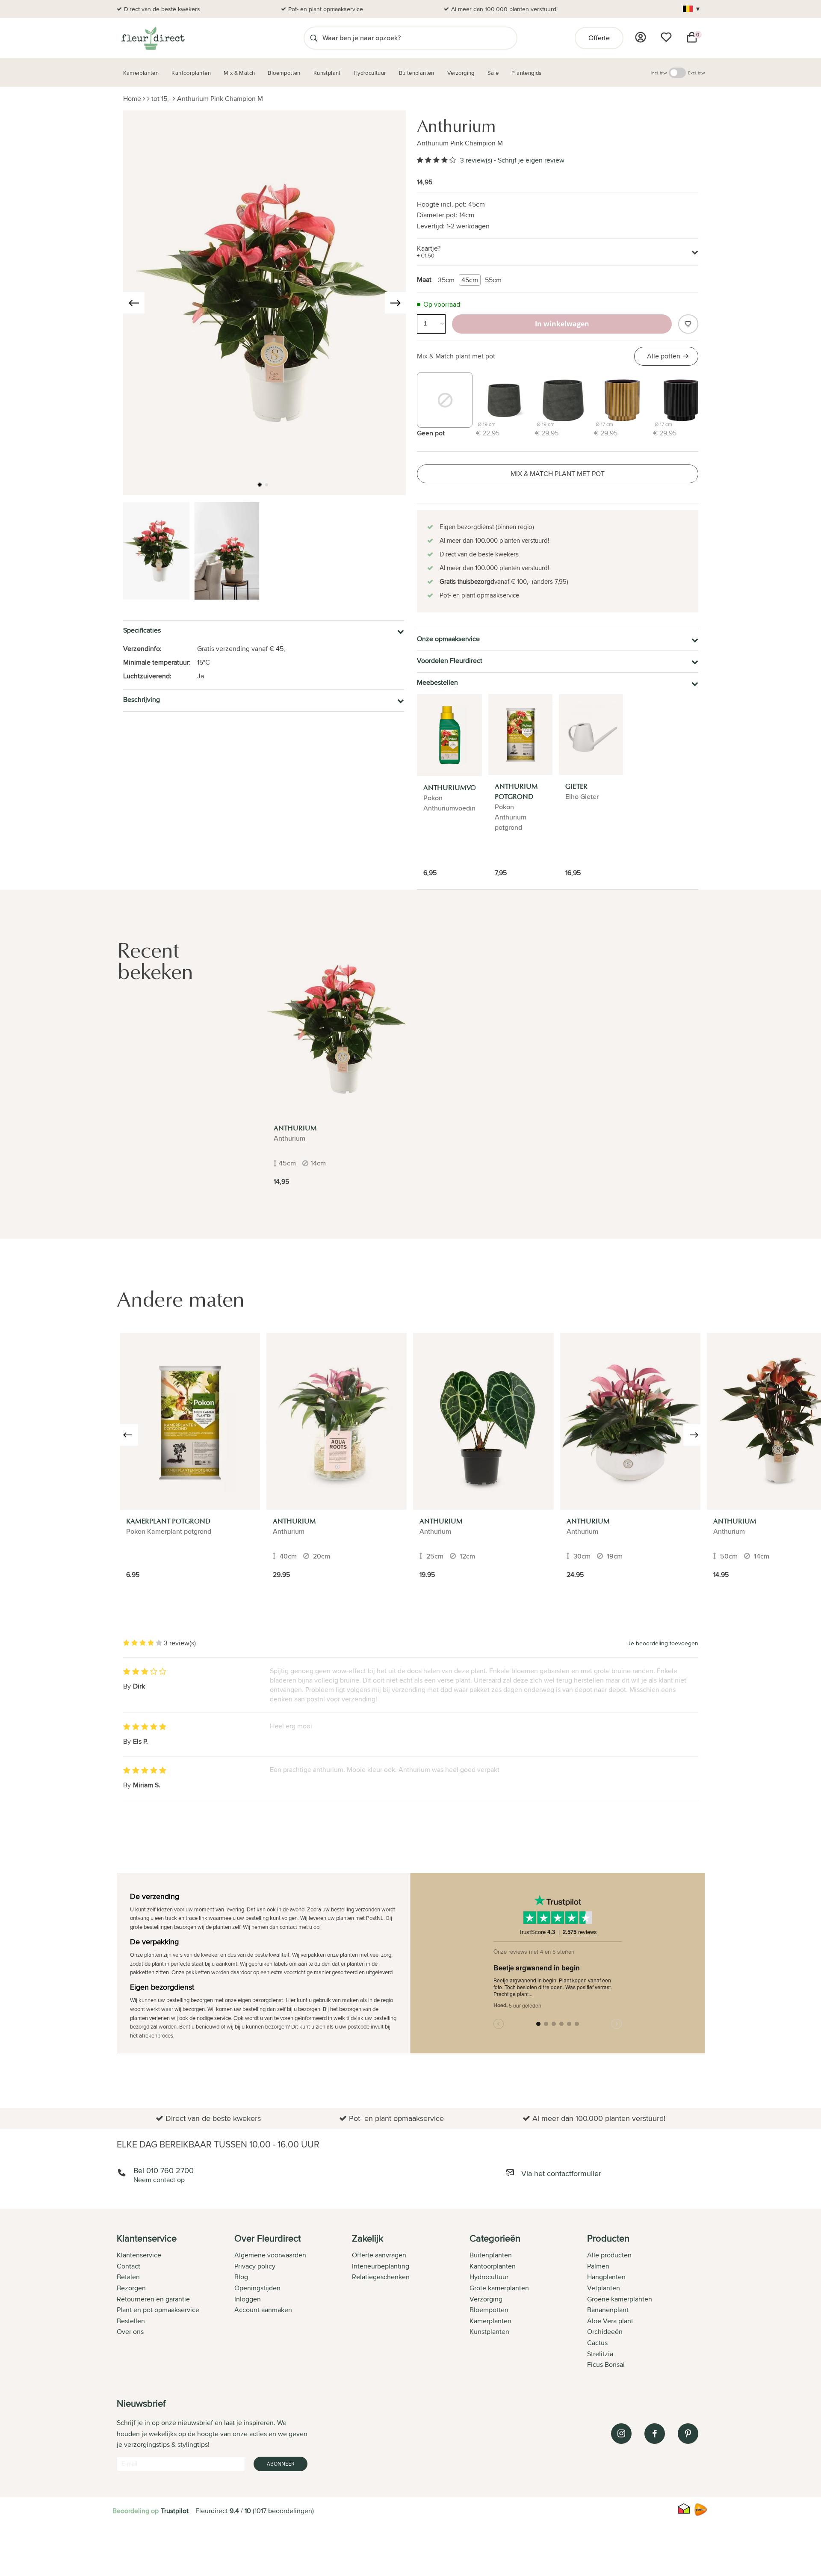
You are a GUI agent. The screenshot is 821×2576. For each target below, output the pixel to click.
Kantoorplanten (493, 2266)
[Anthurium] (337, 1029)
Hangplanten (606, 2277)
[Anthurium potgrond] (520, 735)
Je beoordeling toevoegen (663, 1643)
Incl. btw (659, 73)
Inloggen (248, 2299)
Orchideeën (605, 2332)
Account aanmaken (263, 2310)
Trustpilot (175, 2511)
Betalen (128, 2277)
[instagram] (621, 2434)
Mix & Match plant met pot (456, 356)
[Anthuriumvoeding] (449, 735)
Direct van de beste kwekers (162, 9)
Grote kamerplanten (499, 2288)
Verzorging (486, 2299)
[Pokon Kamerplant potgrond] (190, 1421)
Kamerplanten (490, 2321)
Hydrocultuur (489, 2277)
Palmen (598, 2266)
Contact (128, 2266)
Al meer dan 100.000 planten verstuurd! (504, 9)
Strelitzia (600, 2354)
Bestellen (131, 2321)
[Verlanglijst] (666, 37)
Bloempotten (489, 2310)
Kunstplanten (489, 2332)
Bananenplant (608, 2310)
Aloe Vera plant (610, 2321)
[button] (260, 485)
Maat (424, 279)
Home (132, 99)
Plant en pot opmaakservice (158, 2310)
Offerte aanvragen (379, 2255)
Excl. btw (696, 73)
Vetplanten (604, 2288)
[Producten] (641, 37)
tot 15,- (161, 99)
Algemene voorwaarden (270, 2255)
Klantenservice (139, 2255)
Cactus (597, 2343)
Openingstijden (257, 2288)
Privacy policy (255, 2266)
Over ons (130, 2332)
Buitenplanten (491, 2255)
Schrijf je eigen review (531, 160)
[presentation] (134, 303)
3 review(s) (476, 160)
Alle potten (664, 356)
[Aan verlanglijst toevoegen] (688, 324)
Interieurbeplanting (381, 2266)
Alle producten (609, 2255)
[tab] (176, 2302)
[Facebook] (655, 2434)
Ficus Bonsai (606, 2365)
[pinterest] (688, 2434)
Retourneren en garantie (153, 2299)
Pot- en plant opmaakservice (326, 9)
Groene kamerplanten (620, 2299)
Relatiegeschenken (381, 2277)
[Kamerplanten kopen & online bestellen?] (152, 38)
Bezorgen (131, 2288)
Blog (241, 2277)
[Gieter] (591, 735)
